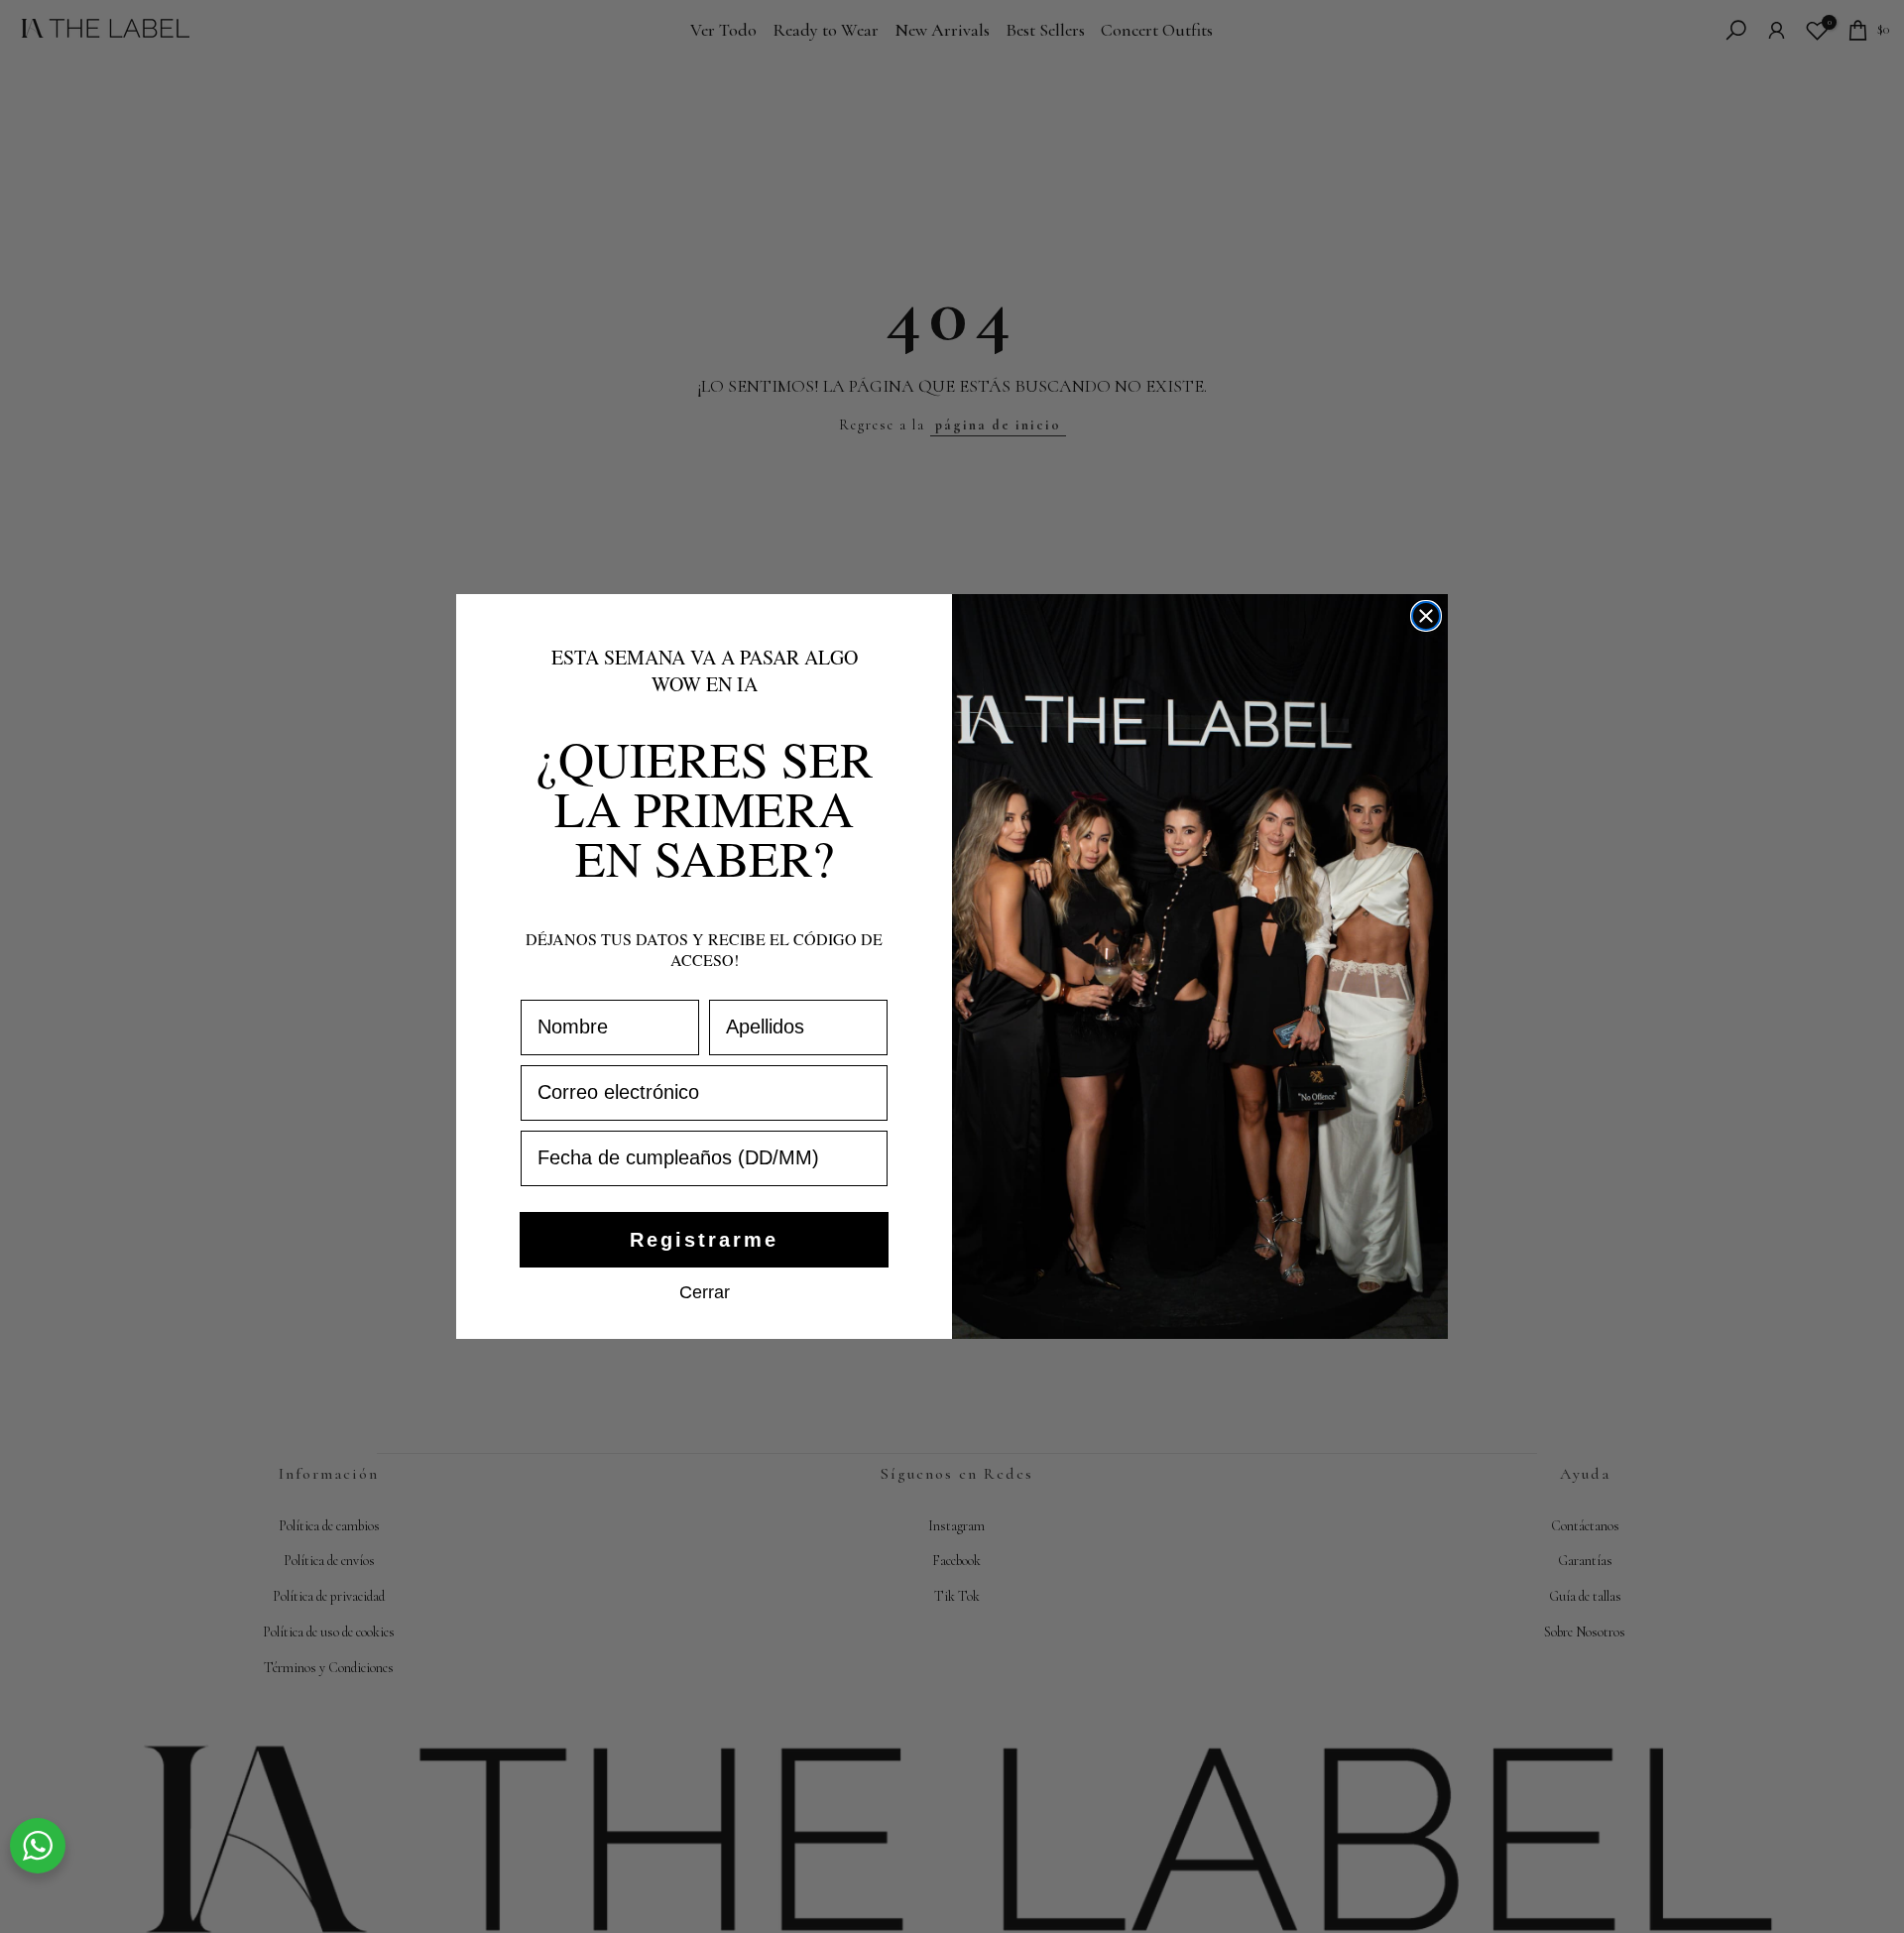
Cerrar (705, 1291)
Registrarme (704, 1240)
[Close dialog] (1426, 616)
